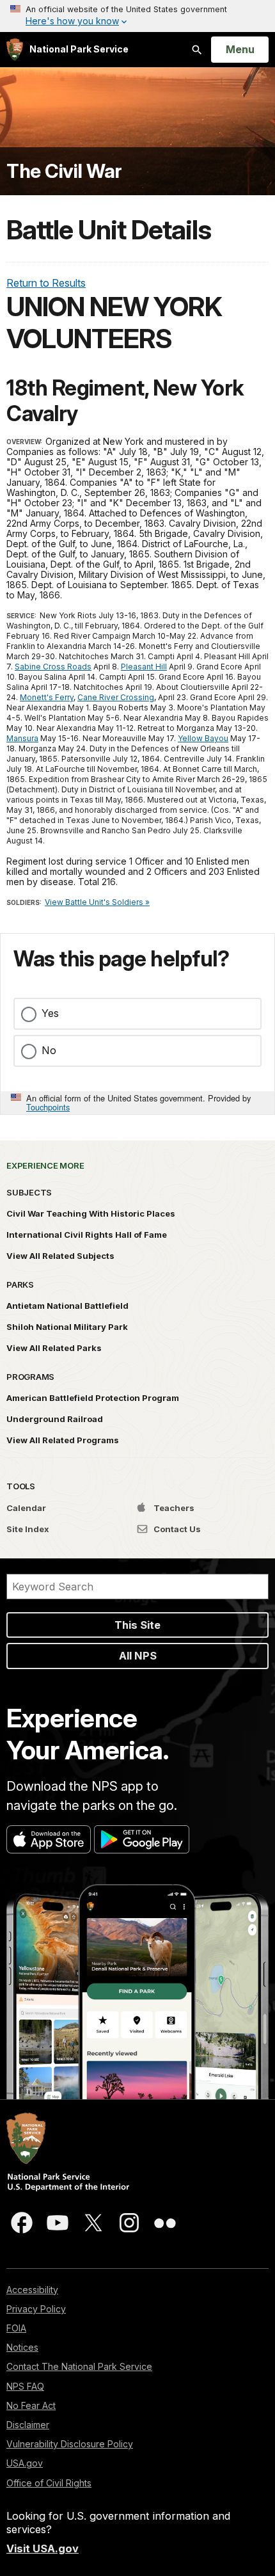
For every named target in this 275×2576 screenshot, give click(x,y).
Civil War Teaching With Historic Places (91, 1213)
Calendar (26, 1508)
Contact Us (176, 1529)
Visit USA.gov (43, 2548)
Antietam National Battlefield (67, 1306)
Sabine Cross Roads (53, 667)
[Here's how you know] (137, 16)
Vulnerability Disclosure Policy (70, 2444)
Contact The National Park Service (79, 2366)
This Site (137, 1625)
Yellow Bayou (203, 738)
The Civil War (64, 171)
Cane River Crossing (116, 697)
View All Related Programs (63, 1440)
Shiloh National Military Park (67, 1327)
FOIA (16, 2328)
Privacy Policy (36, 2309)
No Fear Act (31, 2405)
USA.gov (25, 2463)
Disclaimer (28, 2425)
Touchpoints (48, 1107)
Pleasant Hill (144, 667)
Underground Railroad (55, 1419)
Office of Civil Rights (49, 2483)
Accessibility (32, 2290)
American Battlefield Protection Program (93, 1398)
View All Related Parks (54, 1348)
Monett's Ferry (47, 697)
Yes (50, 1013)
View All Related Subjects (60, 1256)
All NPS (138, 1656)
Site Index (28, 1529)
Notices (22, 2347)
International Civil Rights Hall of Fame (87, 1235)
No (49, 1050)
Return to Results (46, 283)
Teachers (173, 1508)
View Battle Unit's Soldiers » (97, 902)
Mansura (22, 738)
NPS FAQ (25, 2386)
